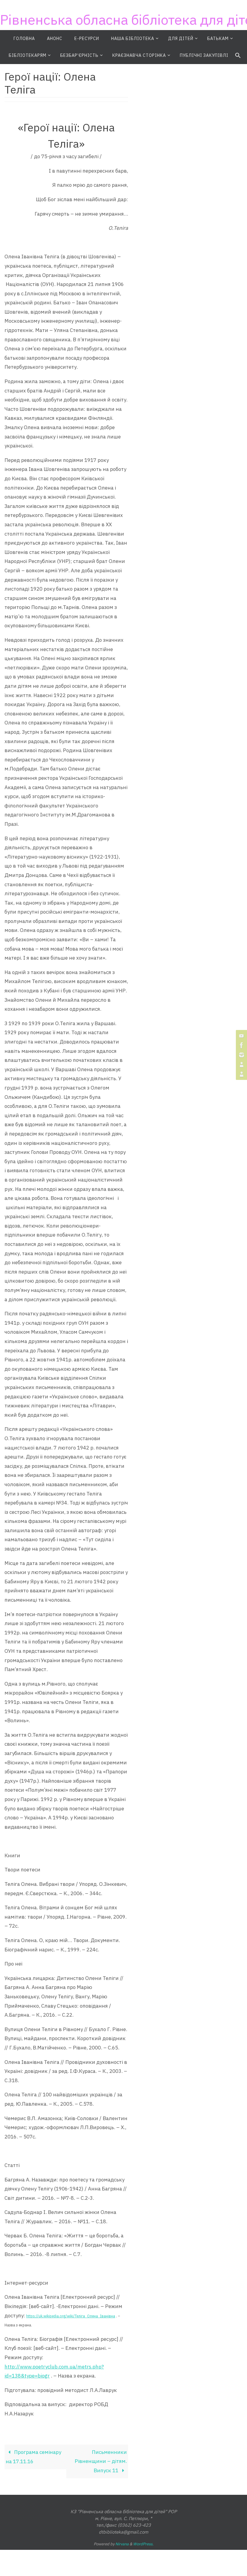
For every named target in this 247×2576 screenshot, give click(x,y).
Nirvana (122, 2544)
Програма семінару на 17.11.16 (33, 2457)
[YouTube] (241, 1036)
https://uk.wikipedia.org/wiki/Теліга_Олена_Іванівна (71, 2316)
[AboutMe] (241, 1065)
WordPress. (143, 2544)
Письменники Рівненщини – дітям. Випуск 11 (101, 2461)
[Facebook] (241, 1045)
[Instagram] (241, 1055)
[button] (238, 56)
